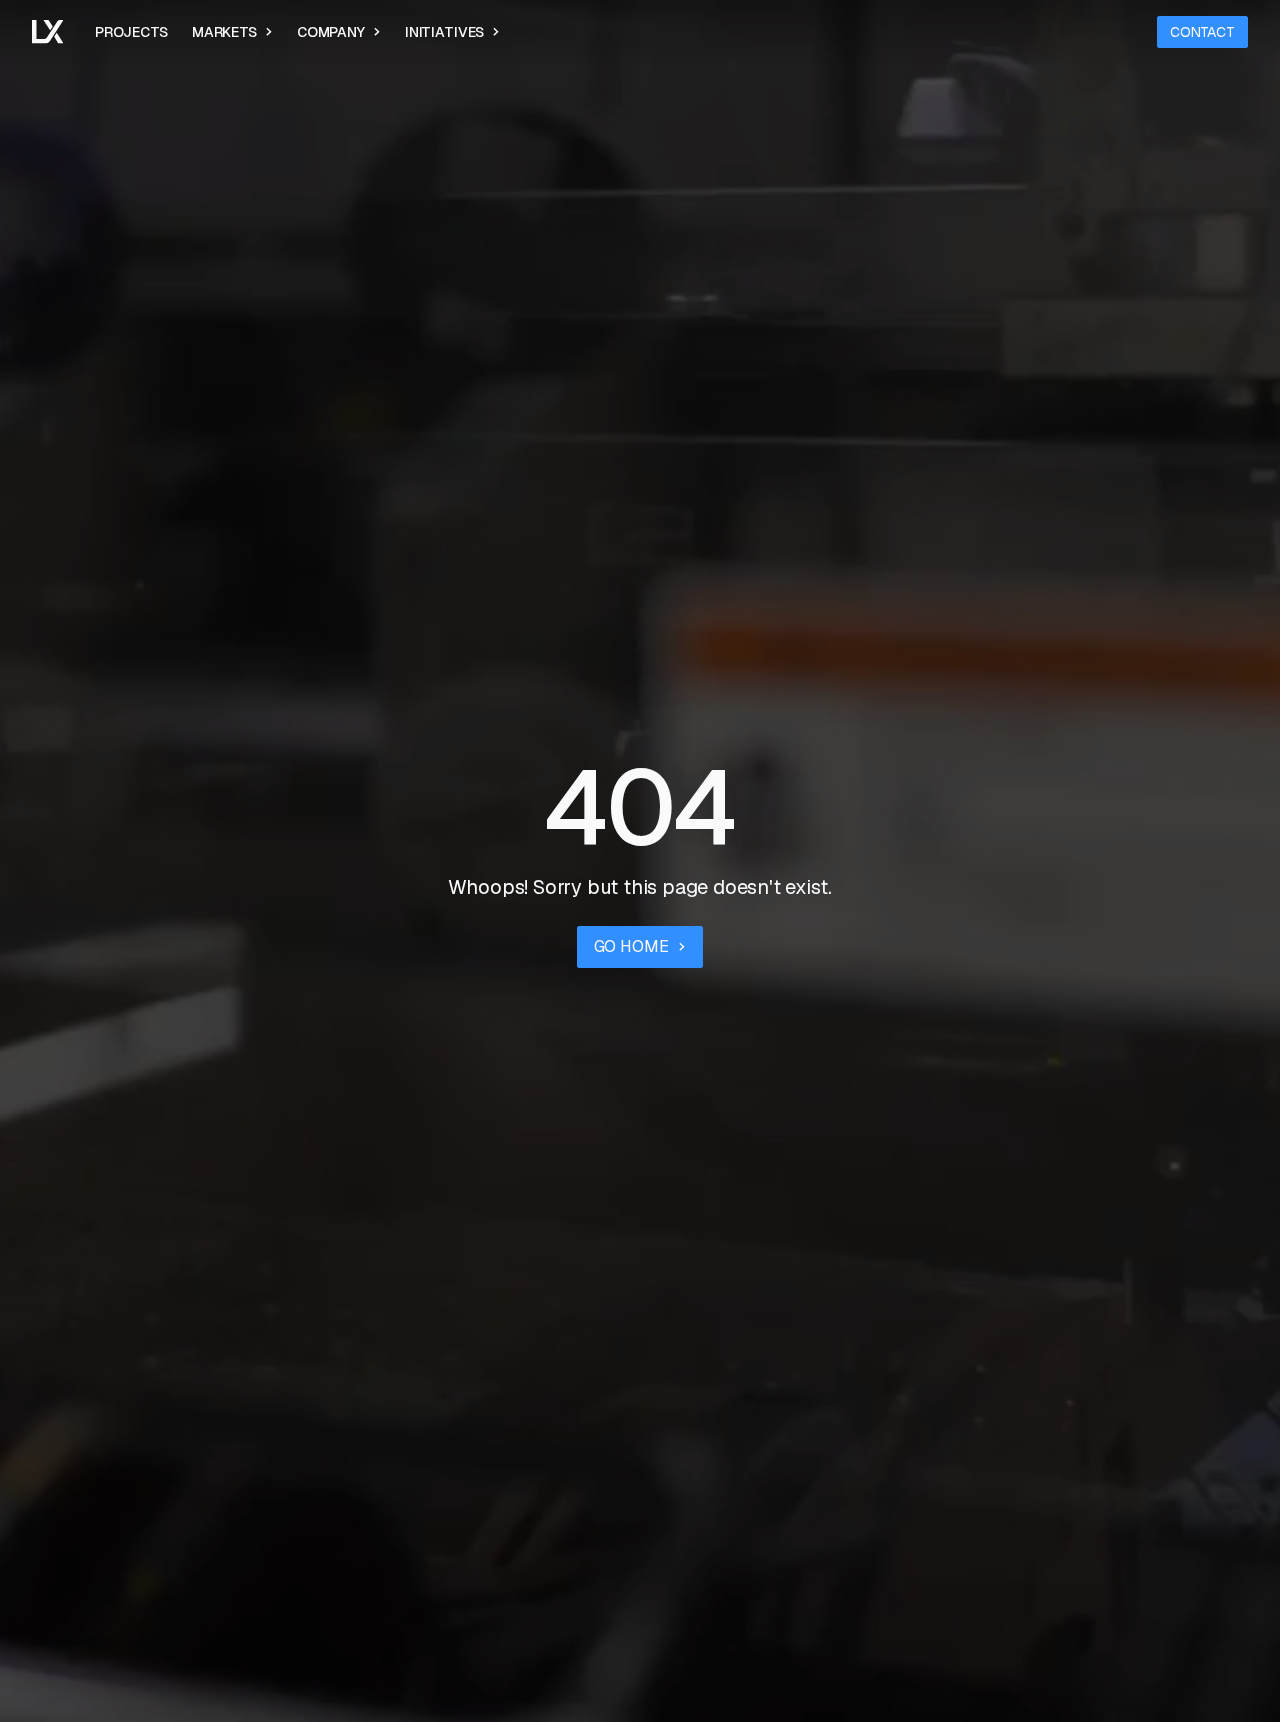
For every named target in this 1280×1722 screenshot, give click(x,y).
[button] (232, 32)
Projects (131, 32)
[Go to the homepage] (47, 31)
